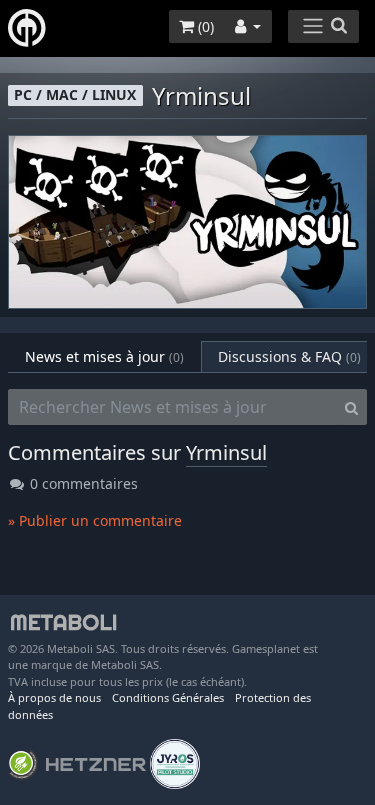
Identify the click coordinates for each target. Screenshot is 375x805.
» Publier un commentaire (95, 520)
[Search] (351, 407)
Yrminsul (226, 452)
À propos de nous (54, 697)
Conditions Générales (168, 697)
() (204, 26)
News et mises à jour (104, 356)
